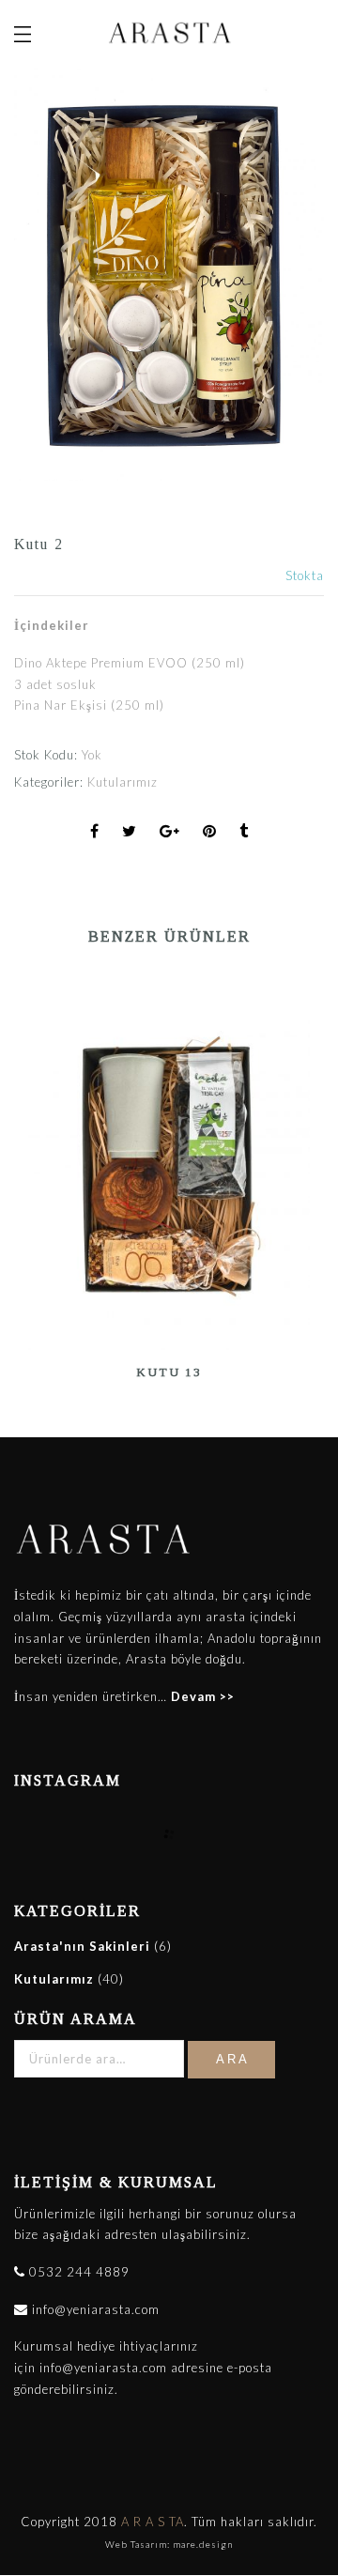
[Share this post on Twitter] (130, 832)
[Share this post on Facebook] (95, 832)
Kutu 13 (169, 1372)
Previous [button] (27, 1168)
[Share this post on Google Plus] (170, 832)
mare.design (203, 2544)
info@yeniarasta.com (94, 2309)
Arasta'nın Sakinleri (82, 1946)
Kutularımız (123, 782)
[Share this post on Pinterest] (210, 832)
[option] (169, 1179)
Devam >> (203, 1696)
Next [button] (302, 1168)
